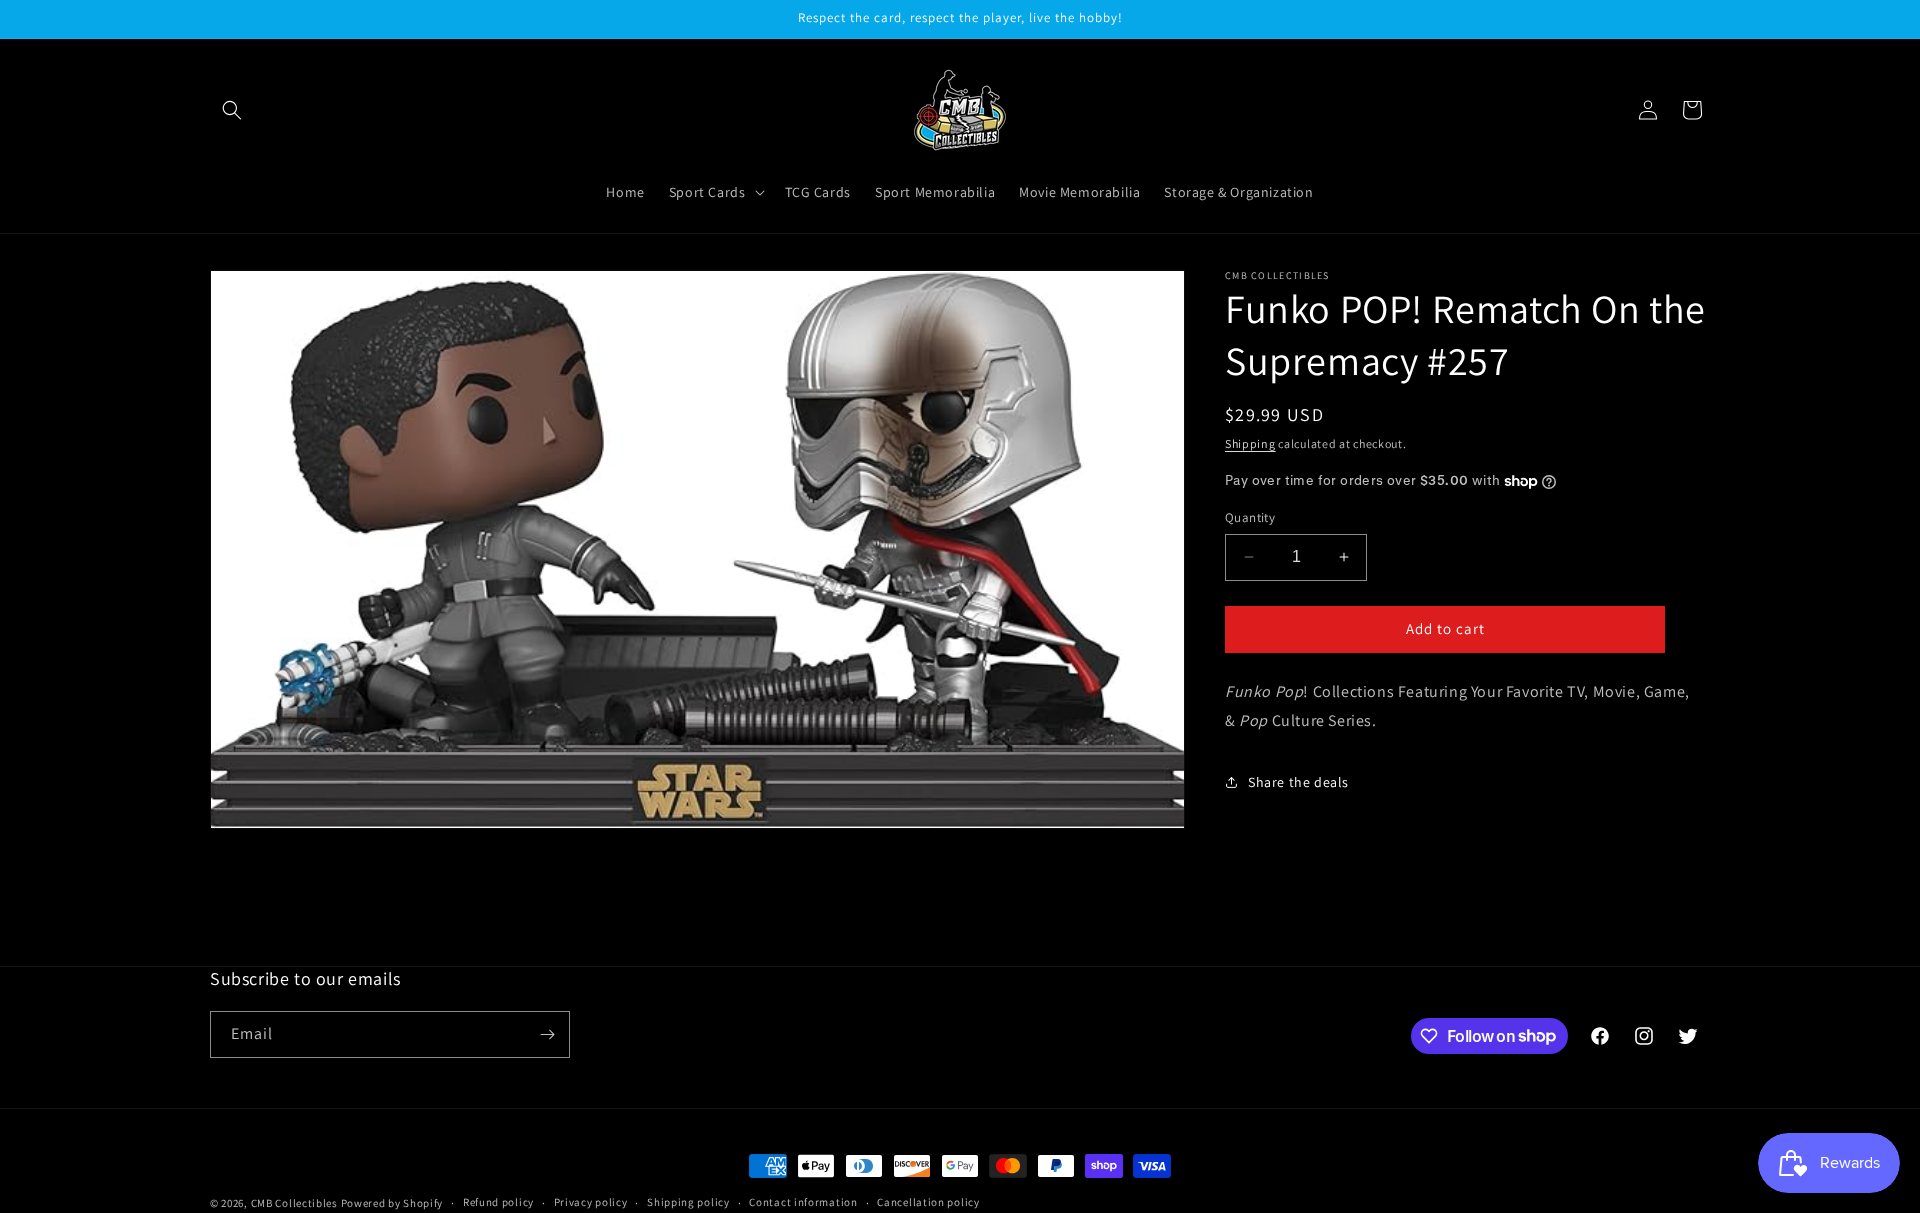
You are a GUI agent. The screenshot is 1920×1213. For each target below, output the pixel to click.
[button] (232, 110)
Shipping (1250, 443)
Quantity (1250, 517)
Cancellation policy (928, 1202)
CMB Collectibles (296, 1203)
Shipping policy (688, 1202)
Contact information (803, 1202)
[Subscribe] (547, 1034)
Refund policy (498, 1202)
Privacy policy (591, 1202)
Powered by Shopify (392, 1203)
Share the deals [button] (1298, 782)
